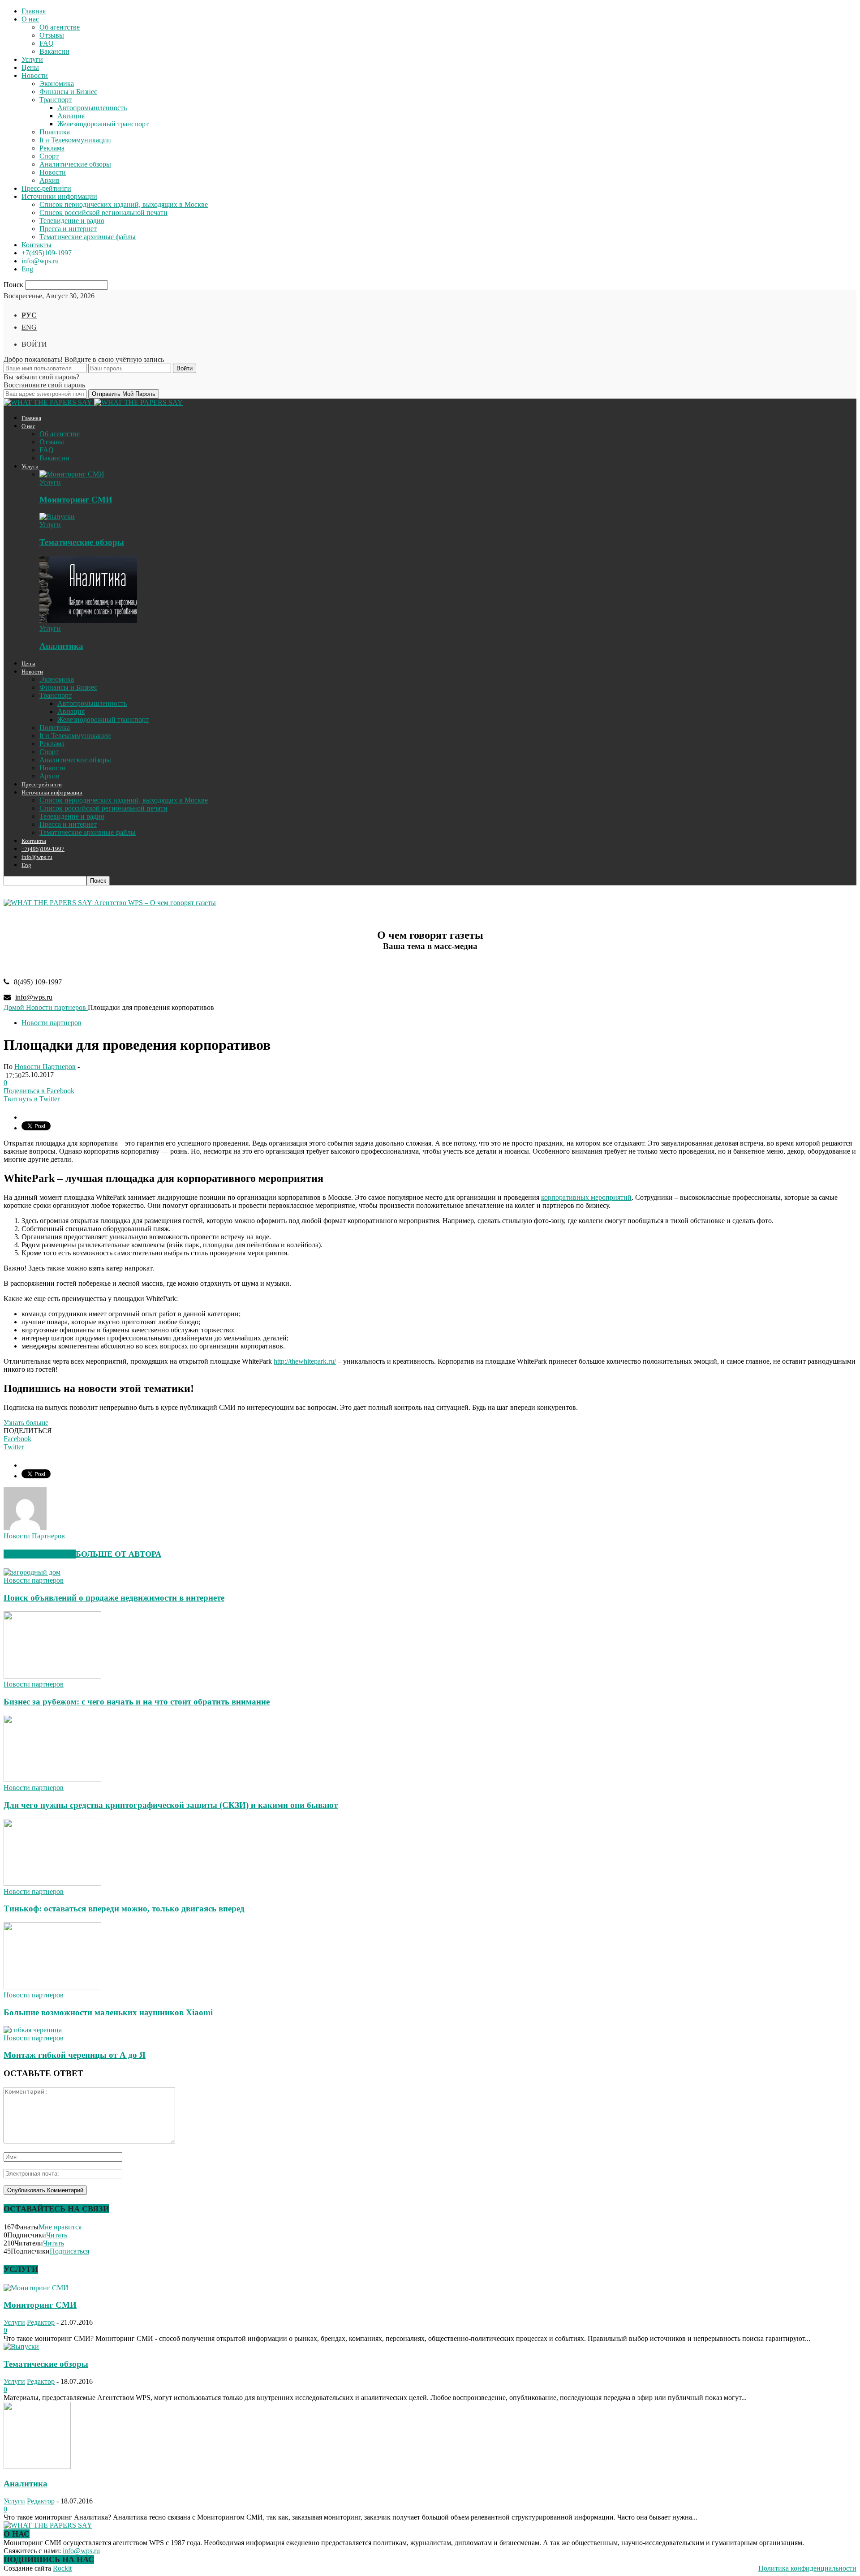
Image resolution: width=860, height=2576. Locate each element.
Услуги (32, 59)
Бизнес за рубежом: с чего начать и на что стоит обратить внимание (137, 1702)
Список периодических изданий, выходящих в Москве (124, 204)
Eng (27, 269)
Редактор (41, 2322)
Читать (57, 2235)
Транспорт (56, 100)
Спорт (49, 156)
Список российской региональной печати (103, 213)
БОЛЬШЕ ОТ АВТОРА (118, 1554)
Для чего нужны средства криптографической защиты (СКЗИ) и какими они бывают (171, 1805)
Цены (30, 67)
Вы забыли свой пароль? (41, 377)
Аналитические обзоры (75, 164)
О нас (30, 19)
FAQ (47, 43)
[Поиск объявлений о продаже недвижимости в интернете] (32, 1572)
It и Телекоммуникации (75, 140)
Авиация (71, 116)
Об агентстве (60, 27)
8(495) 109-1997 (38, 982)
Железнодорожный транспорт (103, 124)
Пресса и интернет (68, 229)
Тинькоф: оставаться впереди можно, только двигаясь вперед (124, 1908)
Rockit (62, 2568)
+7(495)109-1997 (47, 253)
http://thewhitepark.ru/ (305, 1361)
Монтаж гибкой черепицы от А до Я (75, 2055)
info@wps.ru (40, 261)
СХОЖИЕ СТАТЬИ (40, 1554)
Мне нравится (60, 2227)
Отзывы (52, 35)
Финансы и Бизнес (68, 92)
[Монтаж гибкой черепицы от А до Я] (33, 2030)
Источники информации (59, 196)
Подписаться (69, 2251)
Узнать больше (26, 1423)
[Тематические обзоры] (57, 517)
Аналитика (61, 646)
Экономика (57, 84)
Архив (49, 180)
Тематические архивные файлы (88, 237)
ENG (29, 327)
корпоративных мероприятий (586, 1197)
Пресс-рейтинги (46, 188)
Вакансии (54, 51)
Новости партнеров (52, 1023)
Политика (55, 132)
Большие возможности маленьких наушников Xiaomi (108, 2012)
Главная (34, 11)
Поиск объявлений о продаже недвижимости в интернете (114, 1598)
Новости (35, 75)
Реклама (52, 148)
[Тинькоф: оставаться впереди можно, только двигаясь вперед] (52, 1883)
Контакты (37, 245)
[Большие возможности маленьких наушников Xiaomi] (52, 1987)
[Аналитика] (88, 620)
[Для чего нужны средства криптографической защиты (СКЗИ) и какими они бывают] (52, 1780)
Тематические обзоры (82, 542)
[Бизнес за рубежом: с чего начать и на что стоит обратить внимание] (52, 1676)
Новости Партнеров (45, 1067)
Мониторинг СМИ (76, 500)
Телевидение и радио (72, 221)
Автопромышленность (92, 108)
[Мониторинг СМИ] (72, 474)
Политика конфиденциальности (807, 2568)
